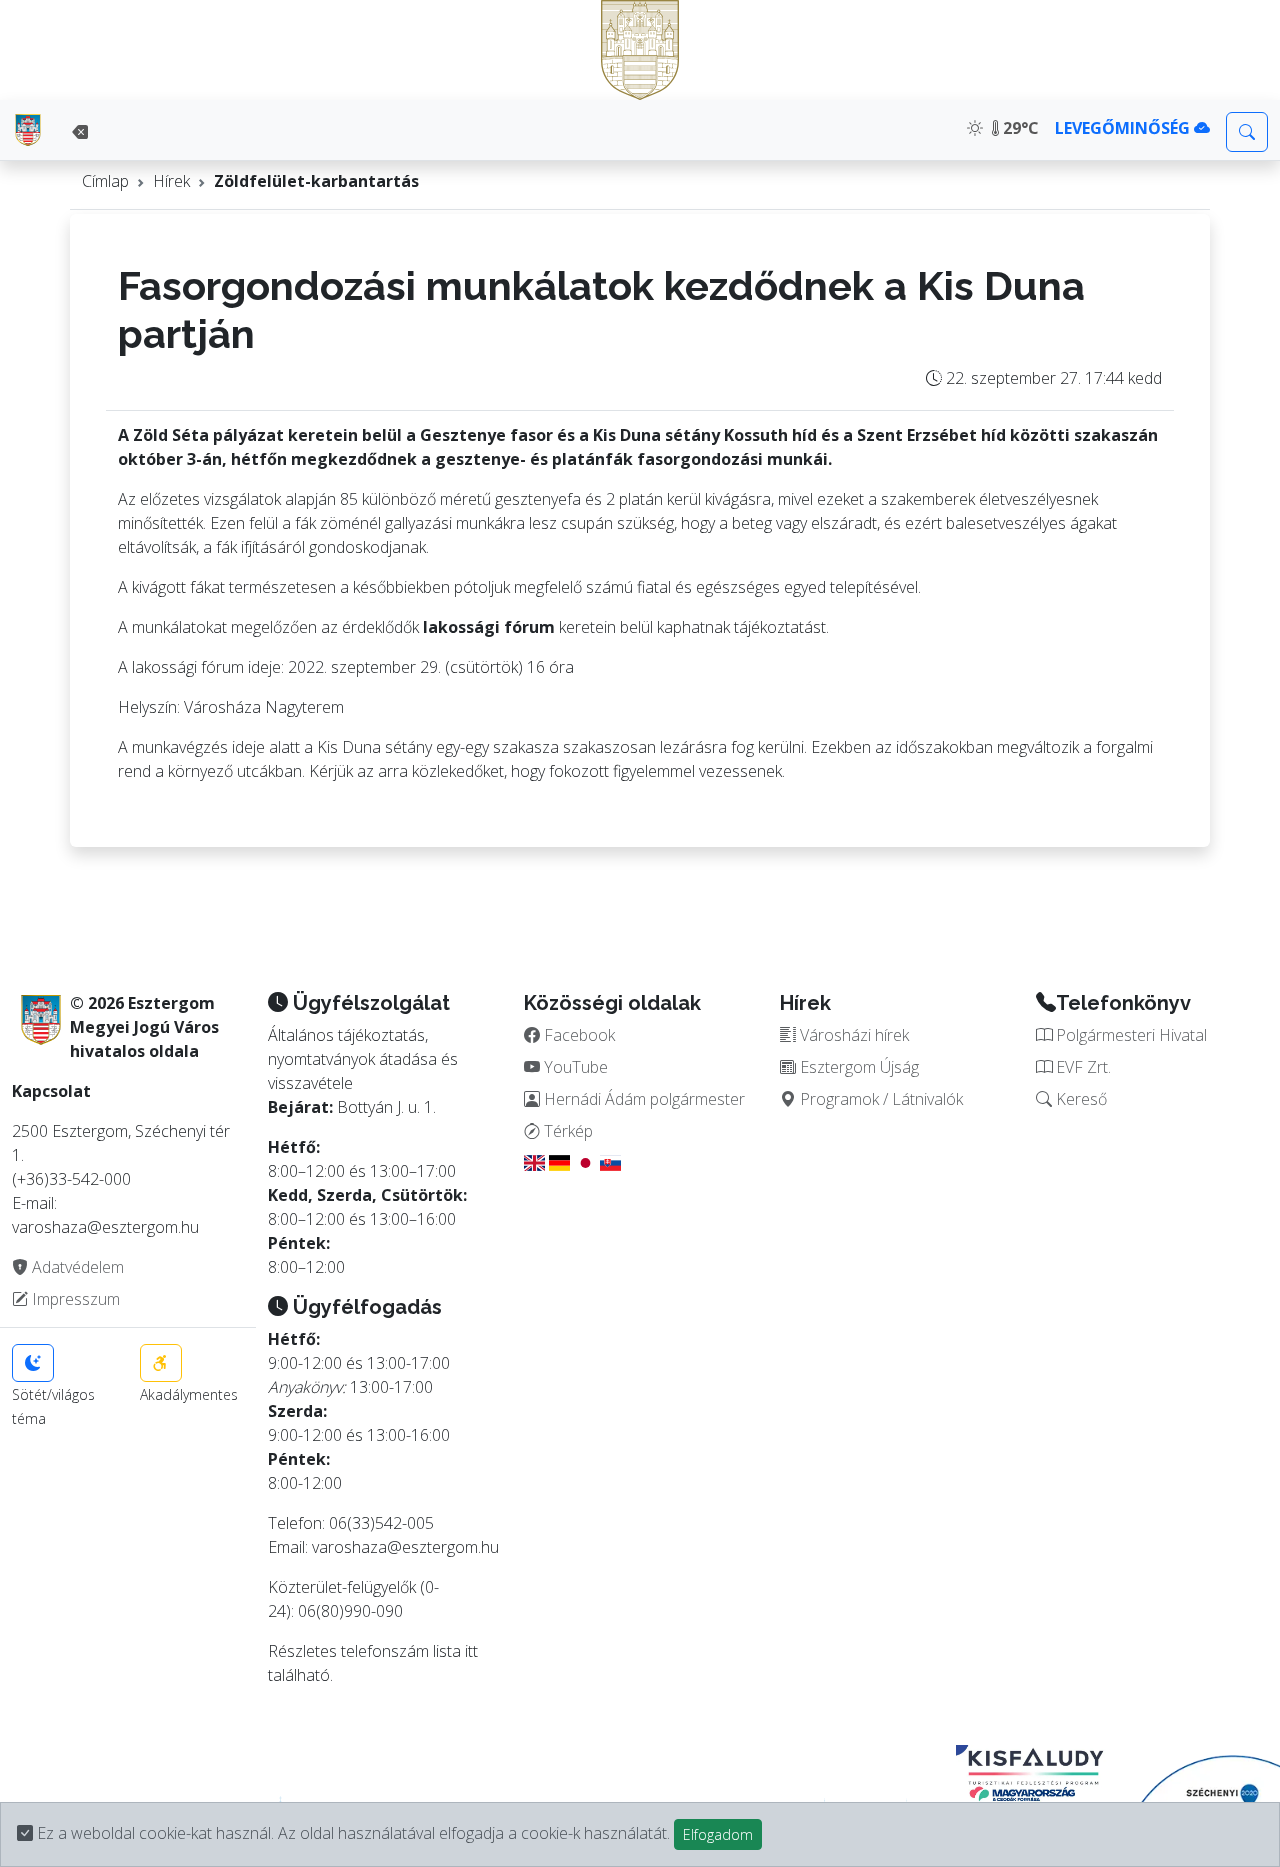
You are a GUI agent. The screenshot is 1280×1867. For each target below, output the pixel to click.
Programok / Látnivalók (879, 1099)
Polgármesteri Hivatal (1129, 1035)
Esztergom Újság (857, 1067)
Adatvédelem (76, 1267)
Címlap (105, 181)
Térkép (566, 1131)
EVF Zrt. (1081, 1067)
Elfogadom (718, 1834)
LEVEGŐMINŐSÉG (1124, 128)
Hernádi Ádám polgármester (642, 1099)
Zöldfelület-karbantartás (316, 181)
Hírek (171, 181)
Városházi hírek (852, 1035)
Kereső (1079, 1099)
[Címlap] (28, 130)
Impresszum (74, 1299)
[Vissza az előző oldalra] (80, 132)
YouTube (574, 1067)
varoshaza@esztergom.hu (405, 1547)
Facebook (577, 1035)
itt (471, 1651)
